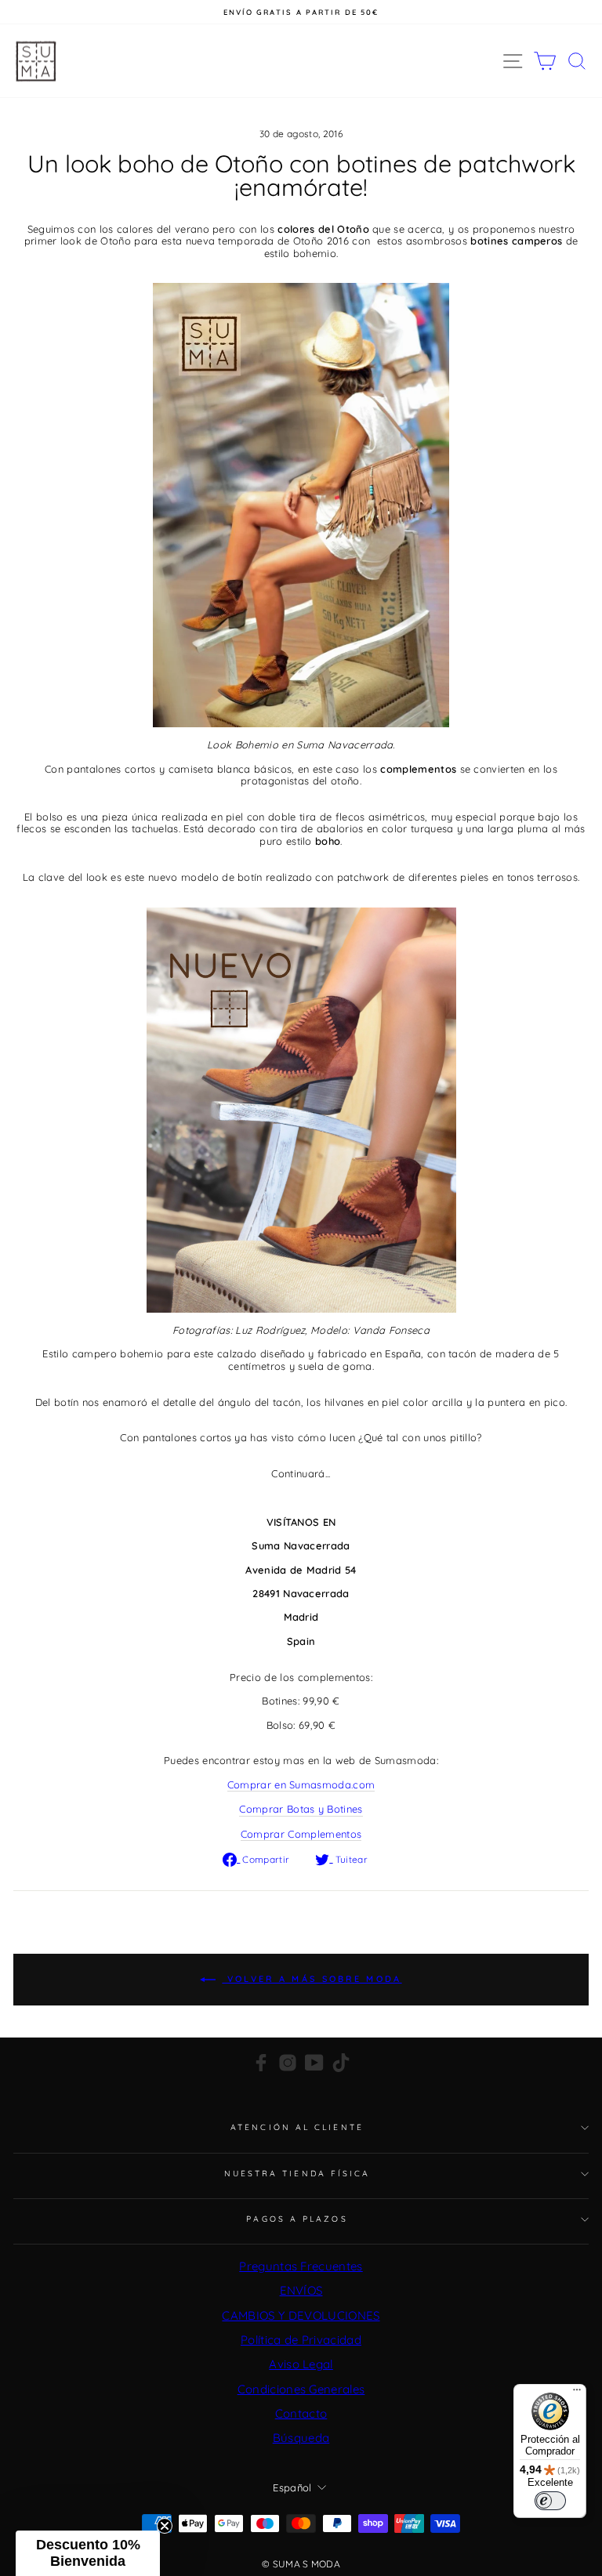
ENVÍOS (301, 2290)
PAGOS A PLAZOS (297, 2219)
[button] (88, 2553)
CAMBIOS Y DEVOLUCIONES (301, 2315)
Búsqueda (301, 2438)
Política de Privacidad (301, 2340)
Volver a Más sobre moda (312, 1979)
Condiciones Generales (301, 2389)
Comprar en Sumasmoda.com (301, 1785)
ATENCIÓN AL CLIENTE (297, 2127)
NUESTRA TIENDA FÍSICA (297, 2174)
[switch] (550, 2501)
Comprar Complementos (301, 1834)
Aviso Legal (301, 2364)
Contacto (301, 2413)
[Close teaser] (165, 2526)
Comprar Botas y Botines (301, 1809)
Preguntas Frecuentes (301, 2266)
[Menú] (577, 2393)
